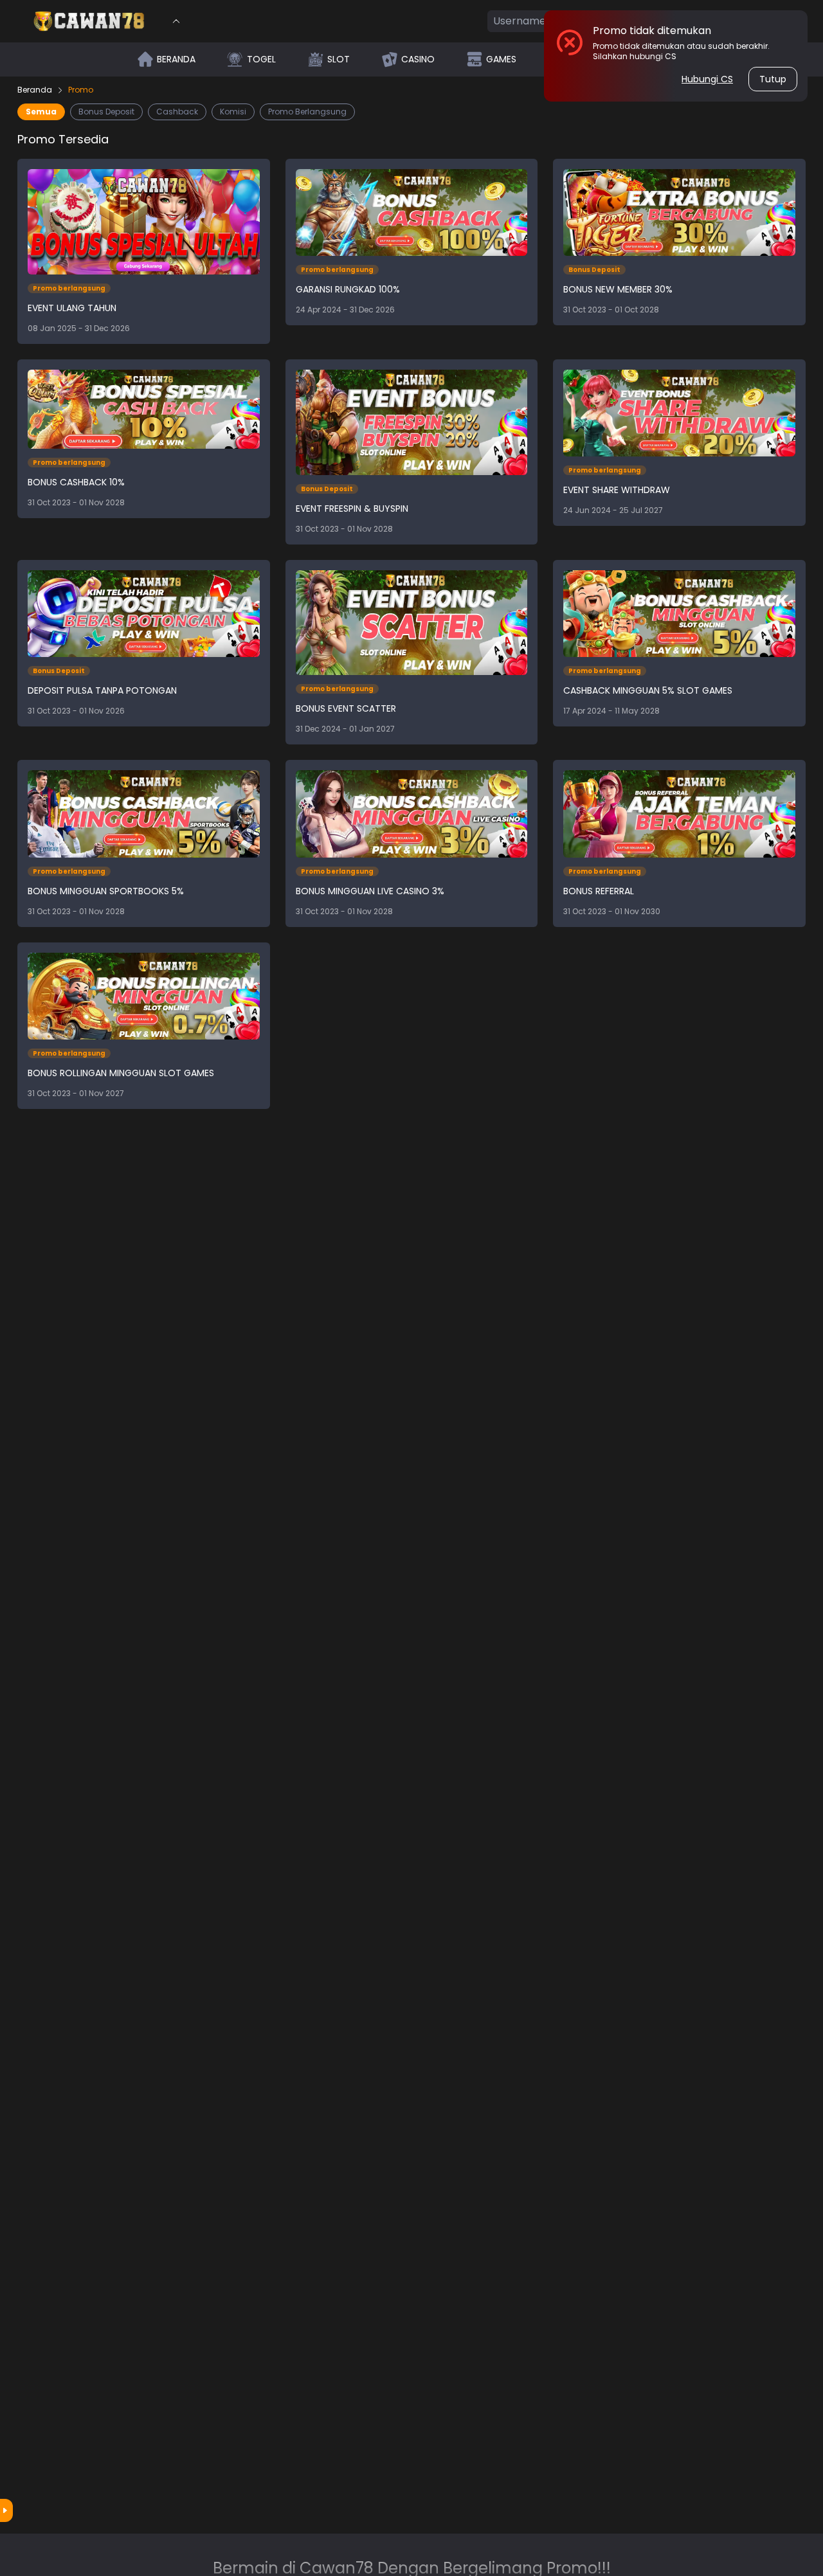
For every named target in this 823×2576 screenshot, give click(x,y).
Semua (41, 112)
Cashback (177, 112)
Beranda (35, 90)
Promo (81, 90)
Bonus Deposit (106, 112)
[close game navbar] (176, 21)
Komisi (233, 112)
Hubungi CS (707, 79)
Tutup (773, 79)
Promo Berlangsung (307, 112)
